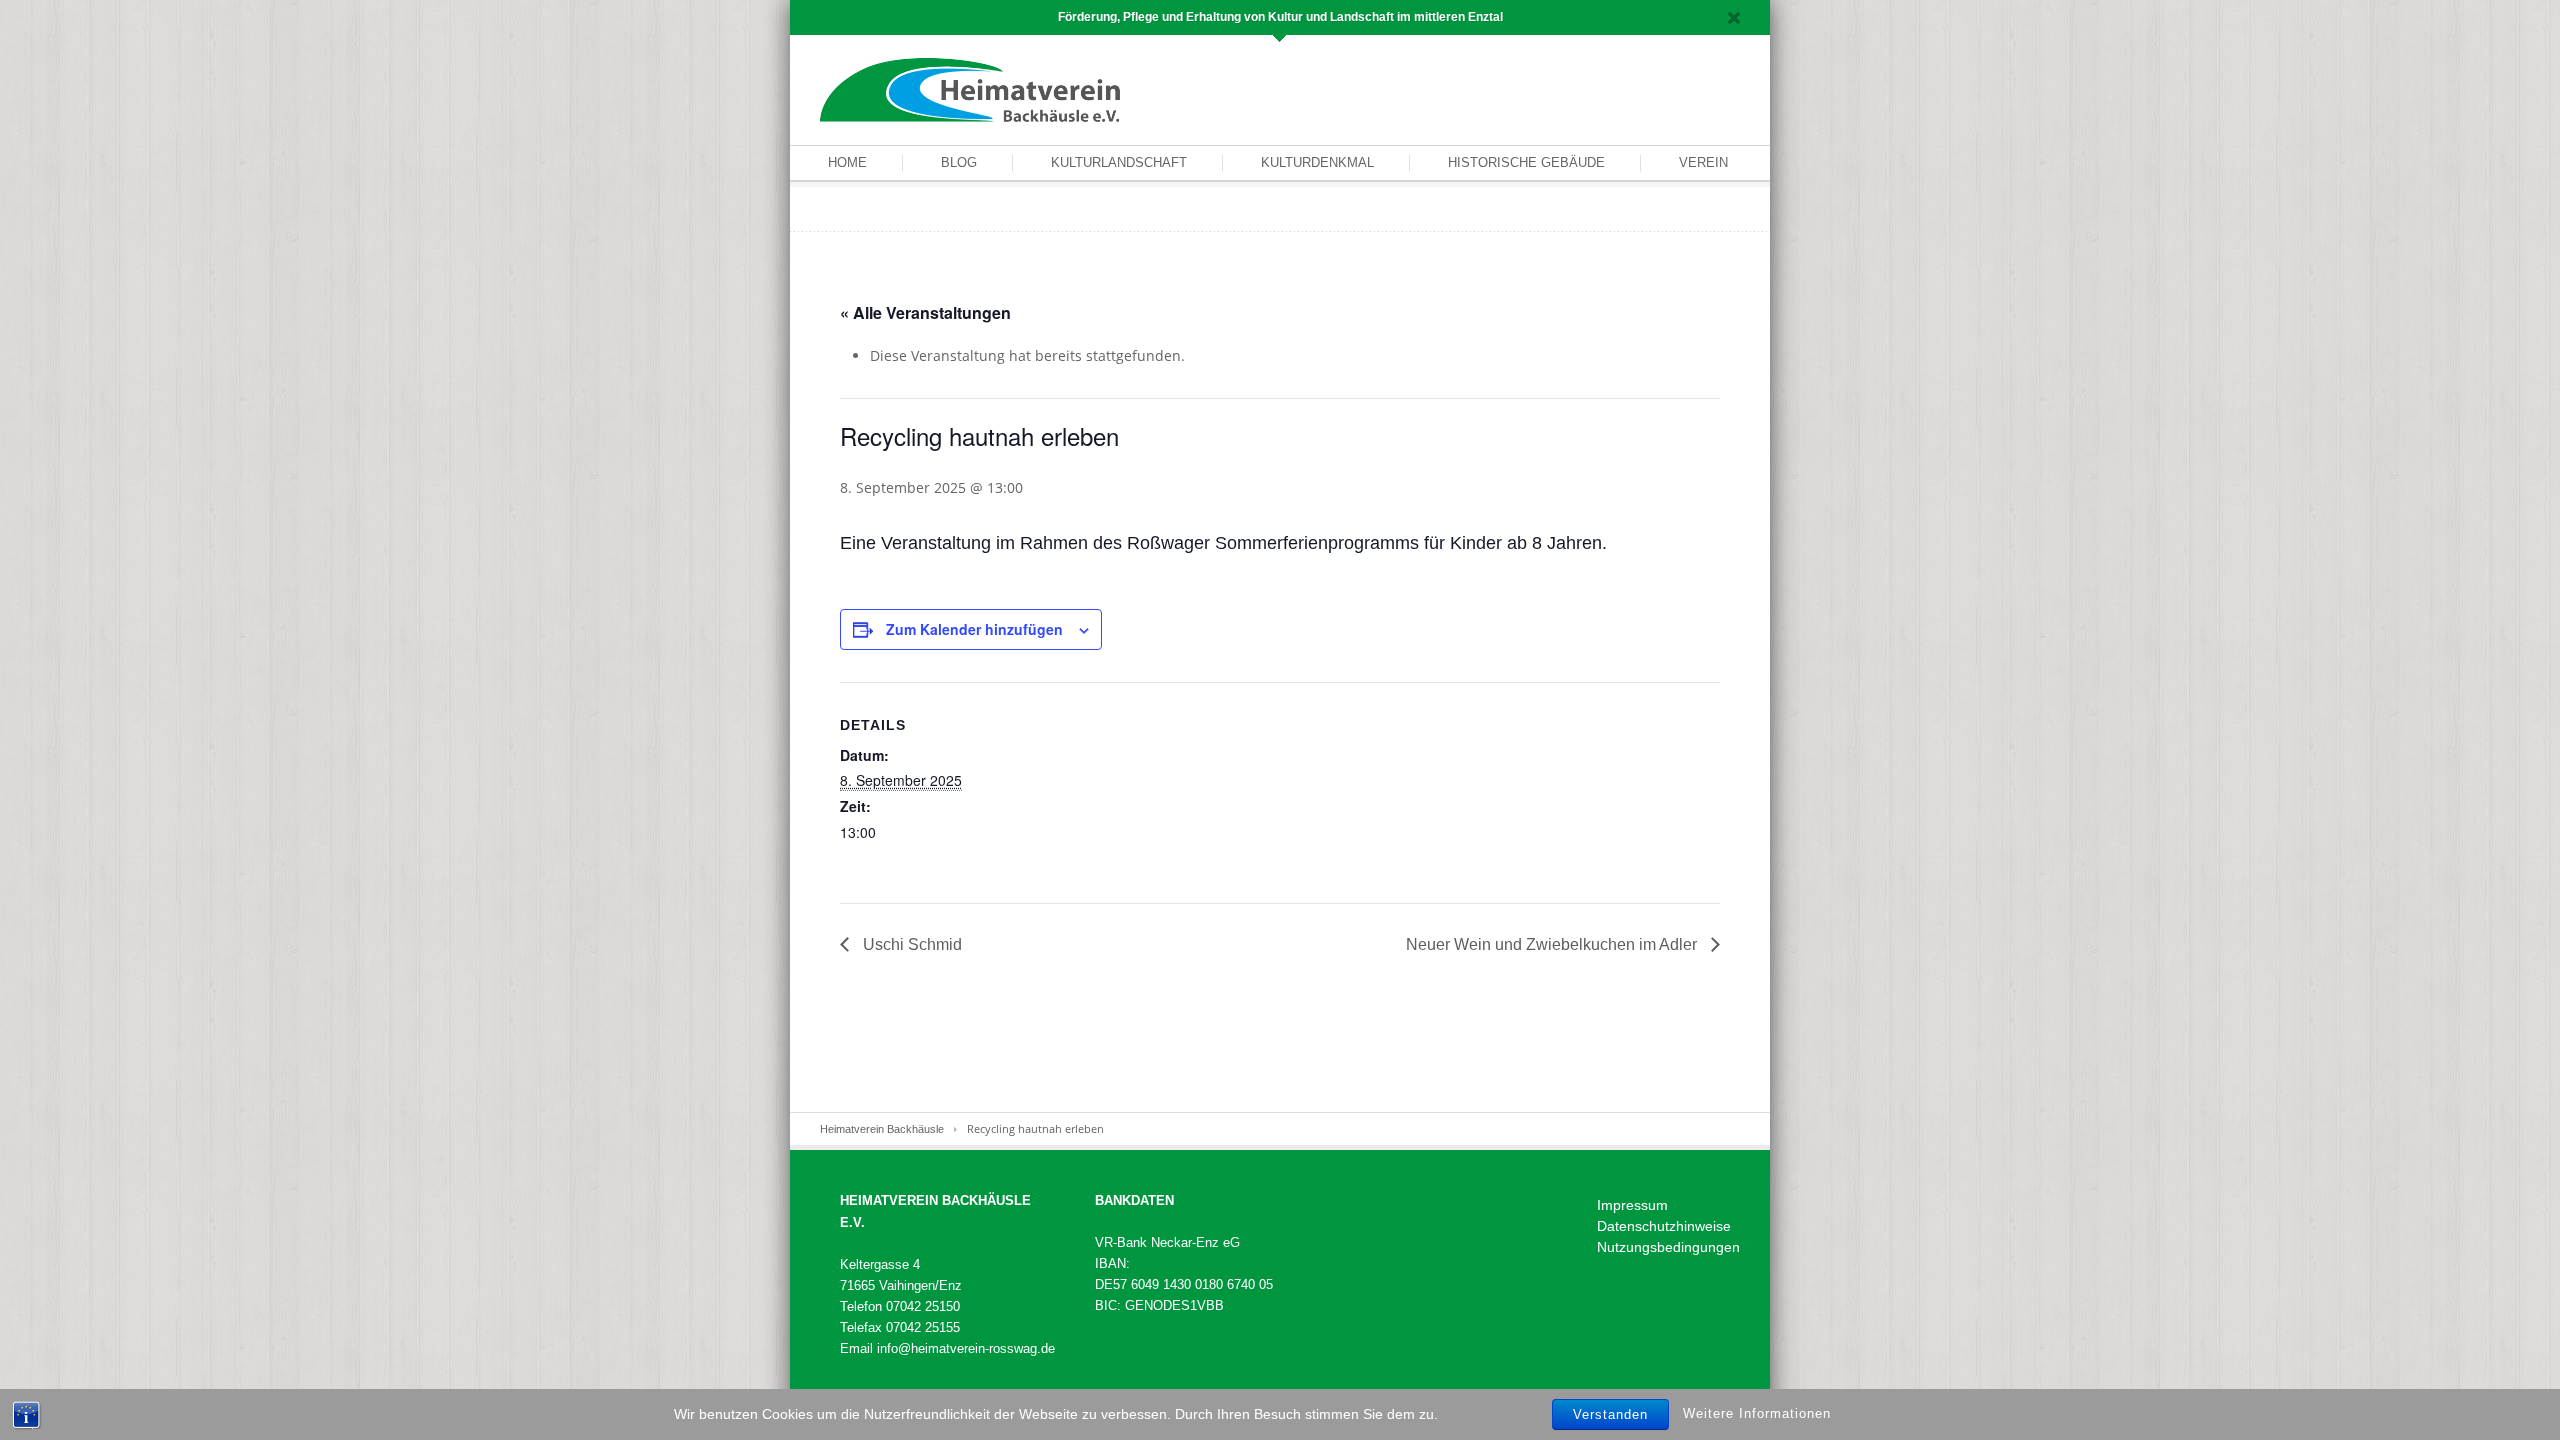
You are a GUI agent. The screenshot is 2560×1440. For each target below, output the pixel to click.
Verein (1703, 162)
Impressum (1632, 1205)
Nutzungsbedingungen (1668, 1247)
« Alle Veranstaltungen (925, 312)
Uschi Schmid (910, 944)
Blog (959, 162)
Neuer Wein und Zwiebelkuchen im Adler (1553, 944)
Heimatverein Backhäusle (882, 1129)
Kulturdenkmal (1317, 162)
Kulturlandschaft (1119, 162)
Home (847, 162)
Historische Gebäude (1526, 162)
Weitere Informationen (1757, 1413)
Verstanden (1610, 1414)
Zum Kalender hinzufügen (974, 629)
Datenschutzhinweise (1664, 1226)
